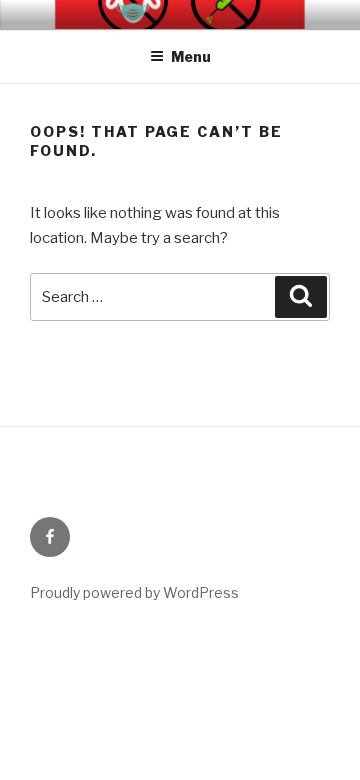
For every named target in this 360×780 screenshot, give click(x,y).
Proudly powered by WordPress (134, 592)
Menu (191, 56)
